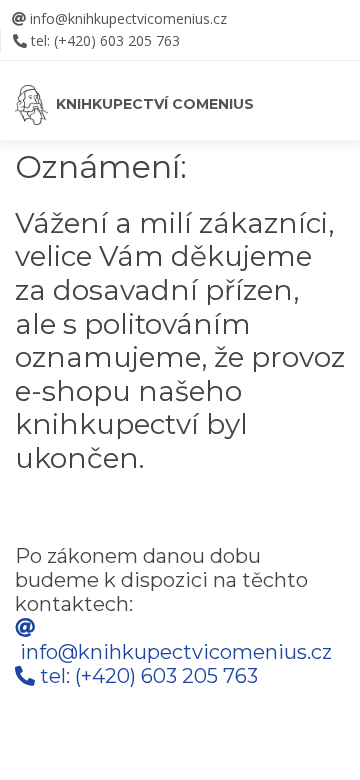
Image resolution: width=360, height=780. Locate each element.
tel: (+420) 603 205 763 (105, 40)
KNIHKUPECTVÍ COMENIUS (151, 104)
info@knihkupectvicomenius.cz (126, 18)
